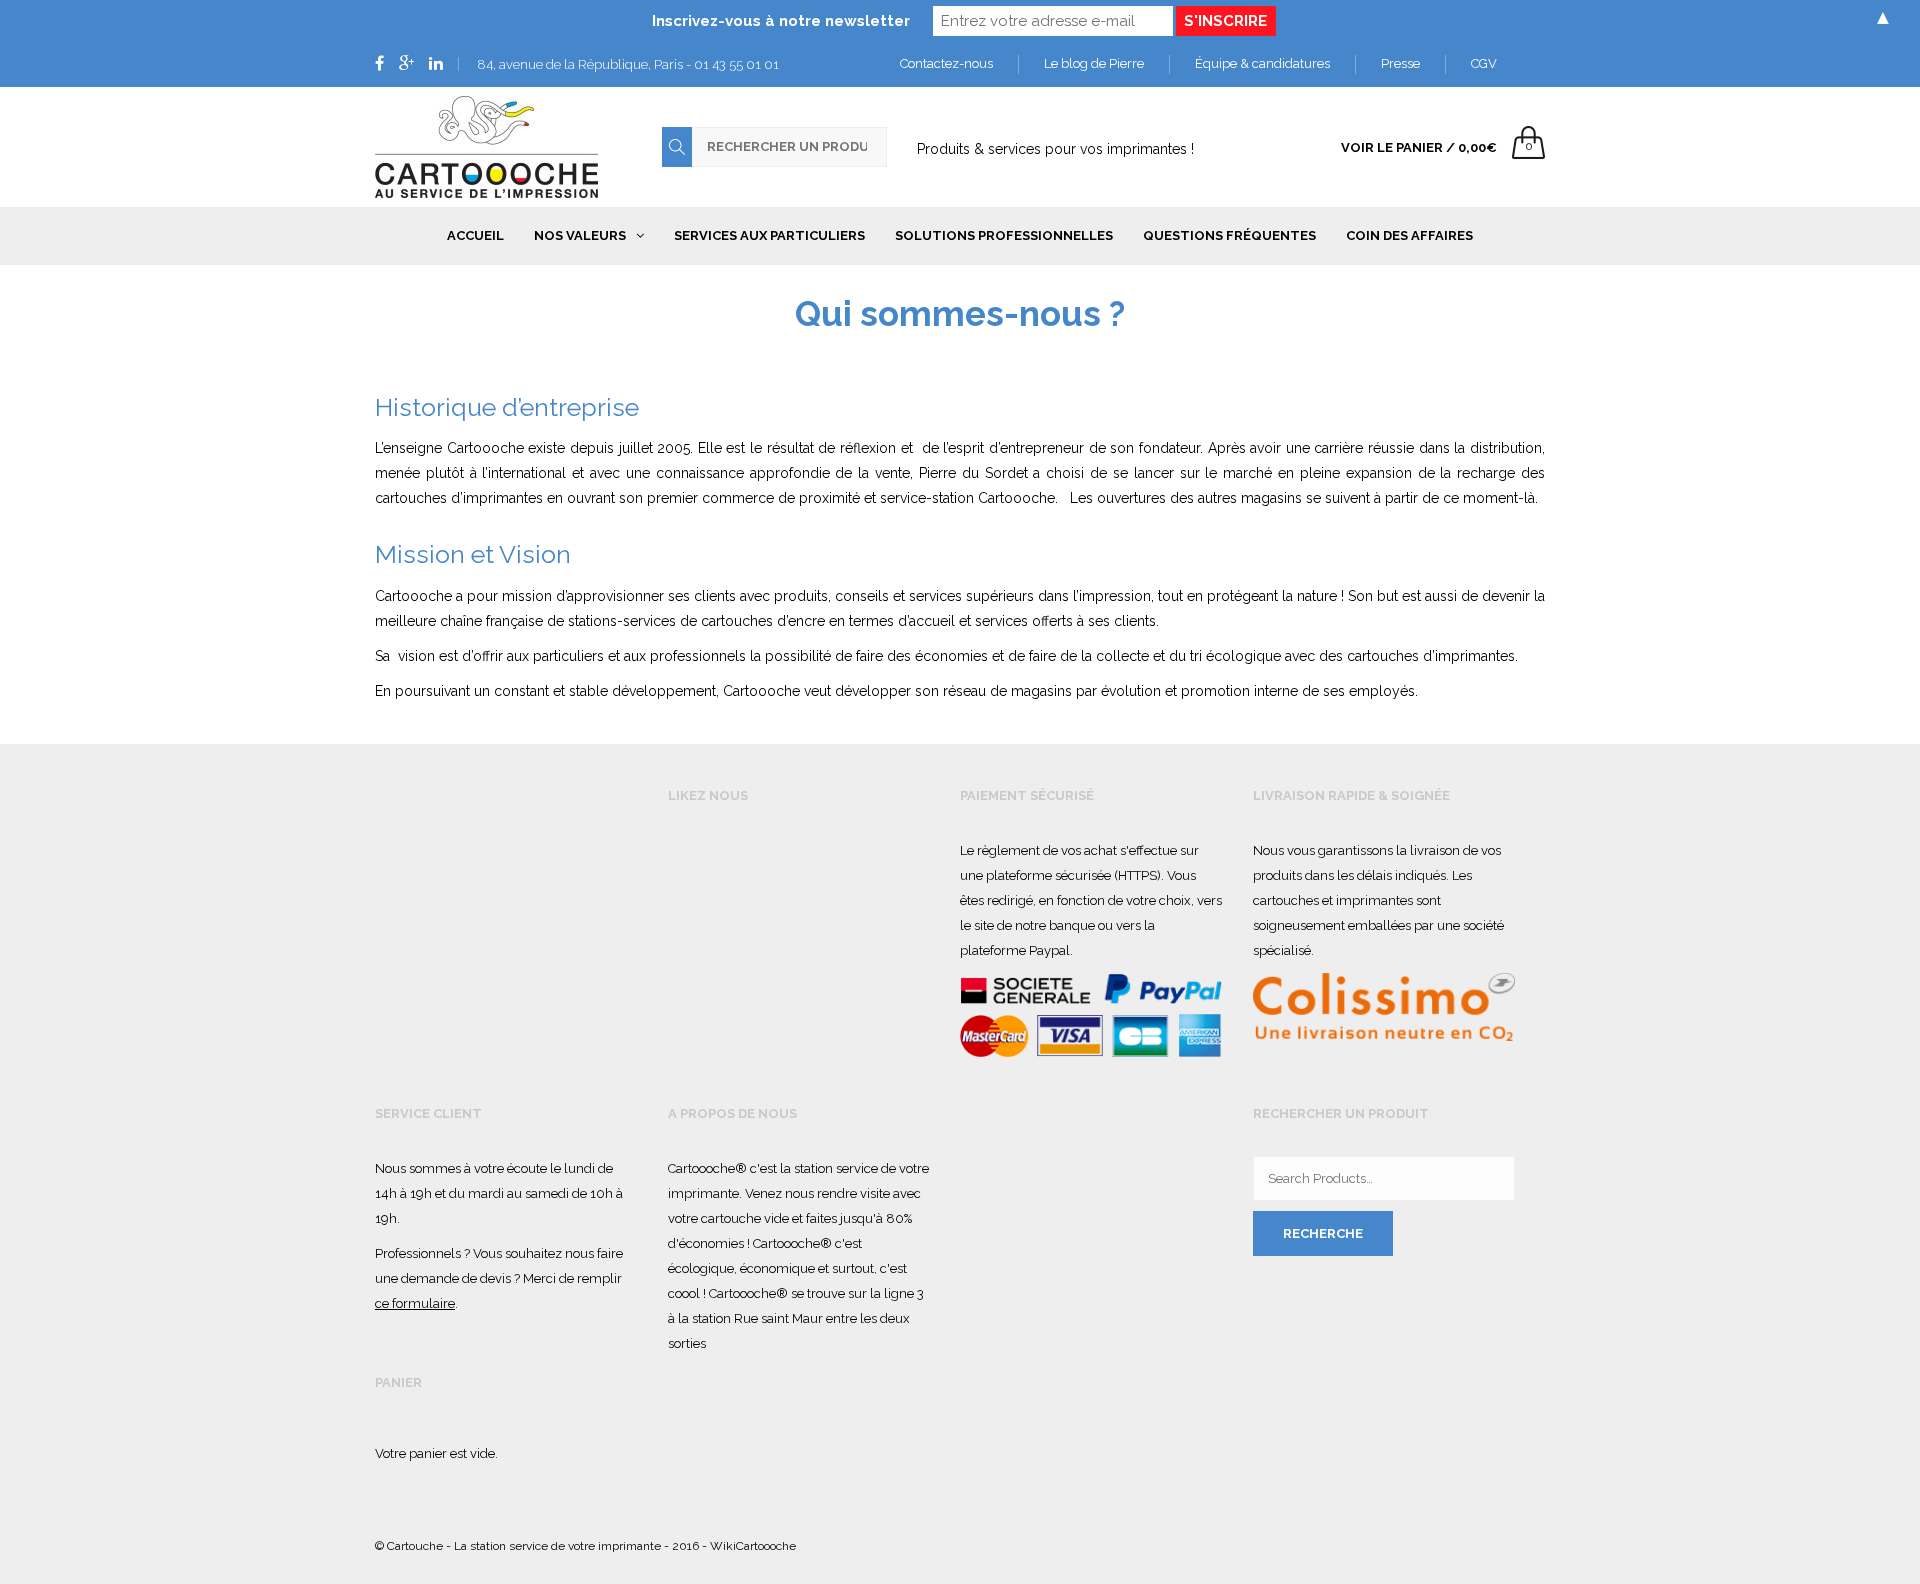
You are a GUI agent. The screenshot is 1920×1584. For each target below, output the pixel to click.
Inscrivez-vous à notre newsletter (781, 21)
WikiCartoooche (753, 1546)
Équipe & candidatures (1262, 63)
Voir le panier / (1419, 147)
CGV (1484, 63)
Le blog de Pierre (1094, 63)
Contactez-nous (946, 63)
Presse (1400, 63)
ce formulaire (415, 1303)
